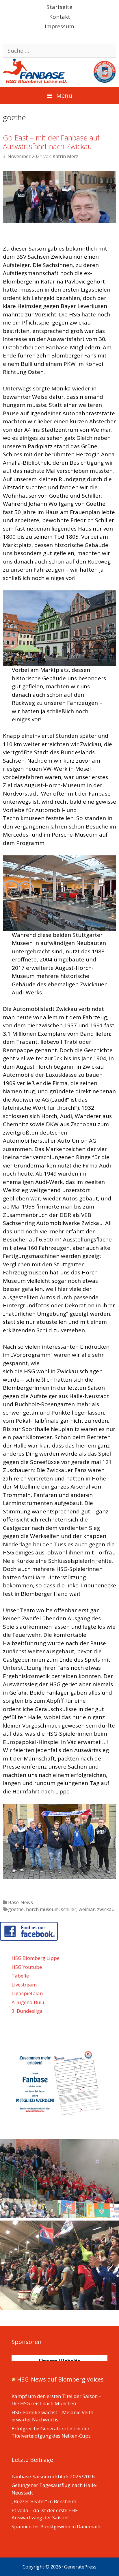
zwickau (106, 1909)
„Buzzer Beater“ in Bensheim (44, 2501)
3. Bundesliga (27, 2011)
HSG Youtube (27, 1967)
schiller (69, 1909)
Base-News (21, 1902)
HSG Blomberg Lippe (36, 1958)
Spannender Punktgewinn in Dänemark (56, 2526)
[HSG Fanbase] (59, 70)
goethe (16, 1909)
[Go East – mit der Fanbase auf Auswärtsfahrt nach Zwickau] (59, 221)
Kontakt (60, 17)
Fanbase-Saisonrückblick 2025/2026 (53, 2476)
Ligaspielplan (27, 1993)
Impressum (59, 26)
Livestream (24, 1985)
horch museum (42, 1909)
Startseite (59, 7)
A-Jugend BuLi (28, 2002)
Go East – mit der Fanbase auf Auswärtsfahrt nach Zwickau (51, 142)
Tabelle (20, 1976)
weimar (87, 1909)
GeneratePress (80, 2567)
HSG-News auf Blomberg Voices (60, 2379)
